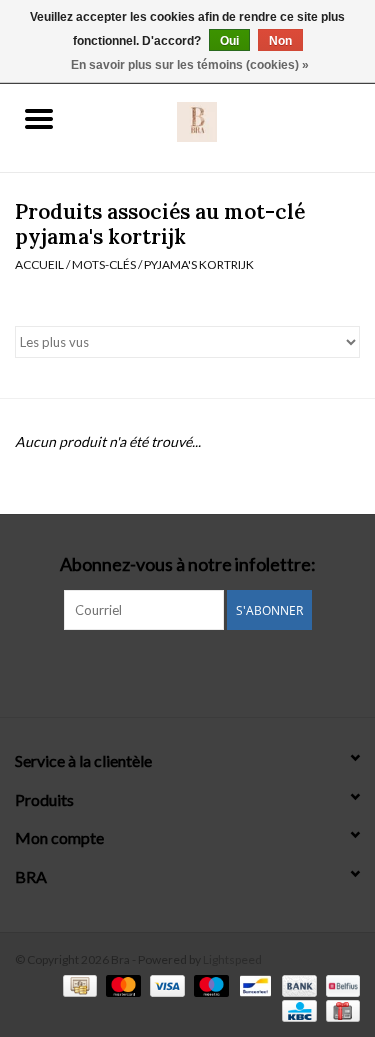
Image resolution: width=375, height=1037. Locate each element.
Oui (229, 41)
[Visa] (165, 984)
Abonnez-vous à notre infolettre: (188, 564)
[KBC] (296, 1009)
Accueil (39, 264)
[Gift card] (339, 1009)
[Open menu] (39, 118)
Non (280, 41)
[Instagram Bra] (188, 671)
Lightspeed (232, 959)
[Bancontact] (252, 984)
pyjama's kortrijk (199, 264)
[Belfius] (339, 984)
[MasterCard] (121, 984)
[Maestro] (209, 984)
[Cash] (77, 984)
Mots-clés (104, 264)
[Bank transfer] (297, 984)
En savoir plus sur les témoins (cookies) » (190, 65)
